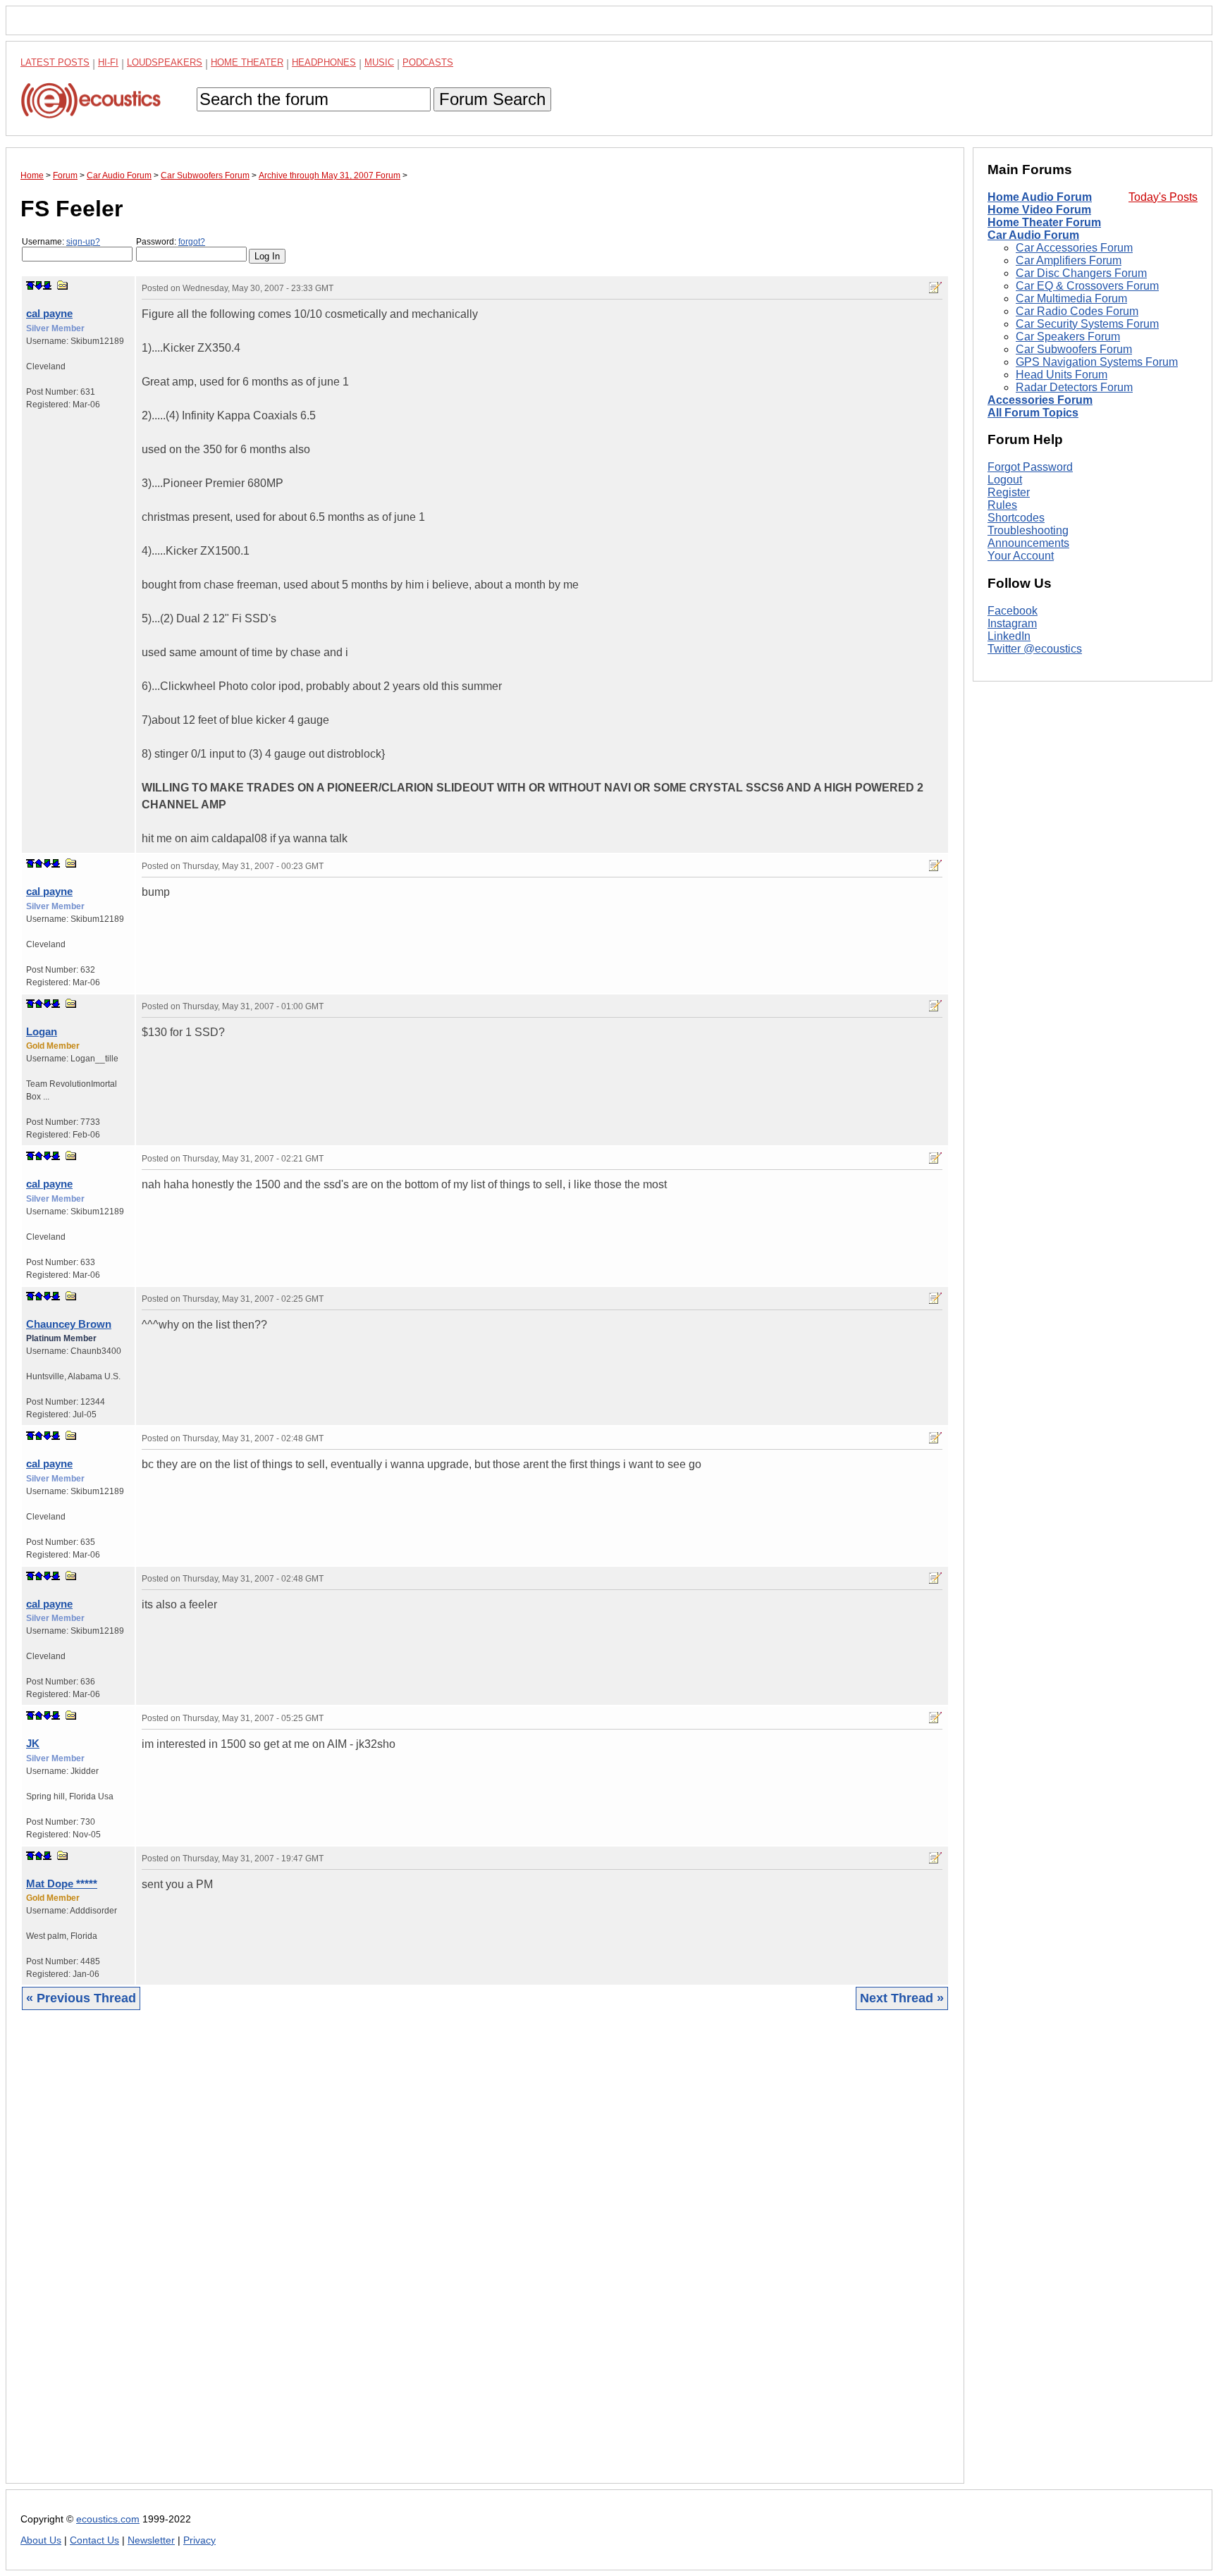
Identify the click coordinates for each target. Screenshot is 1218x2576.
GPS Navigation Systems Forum (1097, 362)
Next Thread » (902, 1998)
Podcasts (428, 62)
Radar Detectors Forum (1074, 387)
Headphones (324, 62)
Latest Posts (55, 62)
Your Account (1021, 556)
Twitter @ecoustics (1035, 649)
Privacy (199, 2540)
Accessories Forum (1040, 400)
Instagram (1012, 623)
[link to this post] (63, 285)
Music (379, 62)
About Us (41, 2540)
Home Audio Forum (1040, 197)
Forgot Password (1030, 467)
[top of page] (30, 285)
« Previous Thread (81, 1998)
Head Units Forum (1062, 375)
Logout (1005, 480)
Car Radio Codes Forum (1077, 311)
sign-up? (83, 242)
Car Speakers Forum (1068, 337)
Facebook (1013, 611)
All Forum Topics (1033, 413)
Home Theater (247, 62)
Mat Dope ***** (62, 1884)
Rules (1002, 505)
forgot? (192, 242)
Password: (171, 242)
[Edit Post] (935, 288)
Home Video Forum (1039, 210)
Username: (61, 242)
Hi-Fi (108, 62)
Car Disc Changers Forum (1081, 273)
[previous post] (39, 863)
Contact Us (94, 2540)
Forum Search (492, 99)
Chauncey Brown (69, 1324)
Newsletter (151, 2540)
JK (33, 1743)
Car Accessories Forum (1074, 248)
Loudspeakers (165, 62)
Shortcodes (1016, 518)
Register (1009, 492)
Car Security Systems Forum (1087, 324)
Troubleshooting (1028, 530)
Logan (42, 1031)
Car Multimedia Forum (1071, 298)
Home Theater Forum (1044, 222)
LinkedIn (1009, 636)
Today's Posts (1163, 197)
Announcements (1028, 543)
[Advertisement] (443, 2257)
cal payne (49, 313)
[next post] (39, 285)
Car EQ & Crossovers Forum (1087, 286)
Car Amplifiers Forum (1069, 260)
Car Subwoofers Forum (1074, 349)
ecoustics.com (108, 2519)
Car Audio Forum (1033, 235)
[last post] (47, 285)
